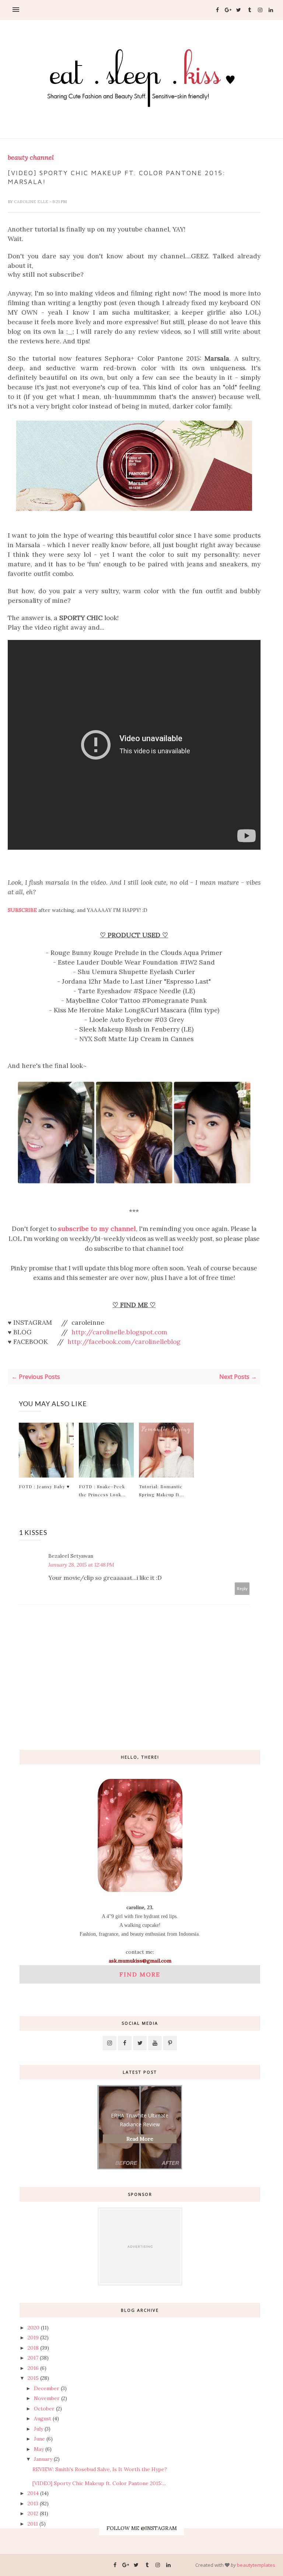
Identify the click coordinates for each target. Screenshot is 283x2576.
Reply (242, 1588)
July (39, 2429)
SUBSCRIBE (22, 910)
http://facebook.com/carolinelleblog (124, 1342)
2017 (33, 2358)
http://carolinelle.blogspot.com (119, 1332)
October (44, 2409)
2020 (34, 2328)
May (39, 2449)
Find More (140, 1974)
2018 (33, 2348)
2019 (33, 2338)
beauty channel (31, 158)
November (47, 2398)
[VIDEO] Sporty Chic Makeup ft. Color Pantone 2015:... (99, 2483)
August (43, 2418)
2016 (33, 2368)
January (43, 2459)
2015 (33, 2378)
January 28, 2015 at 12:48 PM (81, 1565)
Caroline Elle (32, 202)
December (47, 2388)
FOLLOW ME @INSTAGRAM (142, 2528)
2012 (33, 2513)
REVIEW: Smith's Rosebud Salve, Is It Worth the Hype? (100, 2469)
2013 (33, 2504)
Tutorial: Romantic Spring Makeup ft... (161, 1490)
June (39, 2439)
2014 (33, 2493)
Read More (140, 2139)
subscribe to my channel (97, 1229)
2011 (33, 2524)
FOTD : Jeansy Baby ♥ (44, 1486)
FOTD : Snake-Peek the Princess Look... (102, 1490)
